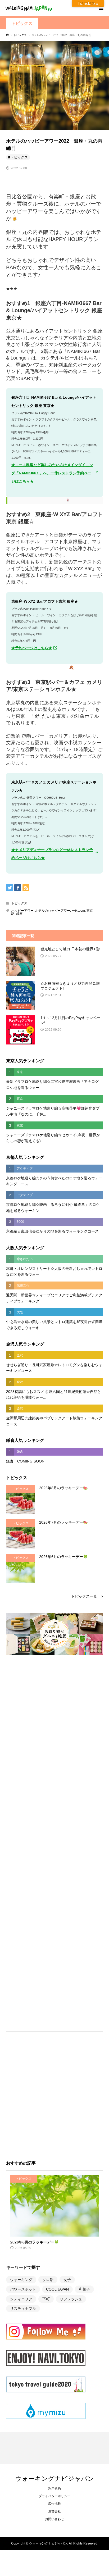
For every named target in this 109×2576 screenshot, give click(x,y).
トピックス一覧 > (87, 1596)
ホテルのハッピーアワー (53, 911)
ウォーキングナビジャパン (55, 2478)
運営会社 (54, 2511)
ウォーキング (21, 2280)
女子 (67, 2280)
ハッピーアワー (22, 911)
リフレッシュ (71, 2299)
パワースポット (23, 2289)
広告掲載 (54, 2504)
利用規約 (54, 2489)
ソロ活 (48, 2280)
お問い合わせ (54, 2519)
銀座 (19, 914)
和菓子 (84, 2289)
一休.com (78, 911)
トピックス (22, 23)
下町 (46, 2299)
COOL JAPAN (57, 2289)
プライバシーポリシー (54, 2496)
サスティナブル (23, 2309)
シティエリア (21, 2299)
